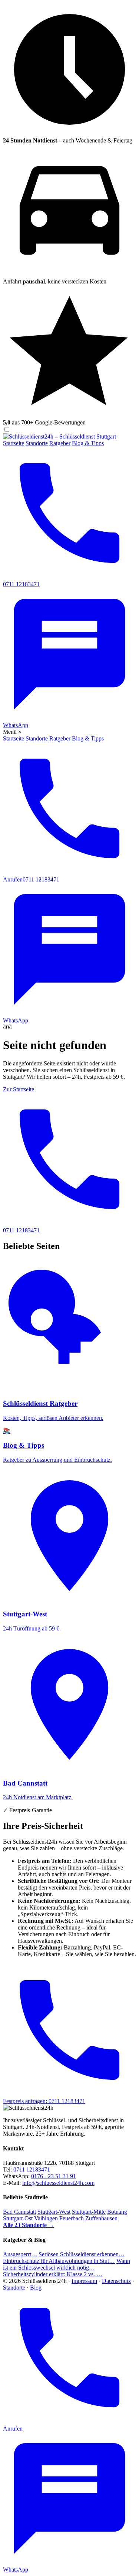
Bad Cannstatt (19, 2212)
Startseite (14, 443)
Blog (36, 2288)
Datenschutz (116, 2281)
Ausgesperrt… (20, 2254)
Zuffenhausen (101, 2218)
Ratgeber (60, 443)
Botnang (117, 2212)
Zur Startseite (19, 1089)
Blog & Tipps (88, 443)
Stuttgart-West (54, 2212)
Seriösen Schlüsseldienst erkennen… (82, 2254)
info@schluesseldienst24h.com (58, 2183)
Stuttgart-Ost (18, 2218)
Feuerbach (72, 2218)
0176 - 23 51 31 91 (54, 2176)
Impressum (84, 2281)
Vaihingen (46, 2218)
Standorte (37, 443)
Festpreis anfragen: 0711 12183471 (44, 2101)
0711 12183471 (32, 2169)
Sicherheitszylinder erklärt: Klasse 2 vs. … (53, 2274)
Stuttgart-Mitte (89, 2212)
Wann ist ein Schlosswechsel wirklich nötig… (67, 2264)
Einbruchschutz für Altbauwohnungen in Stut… (59, 2261)
